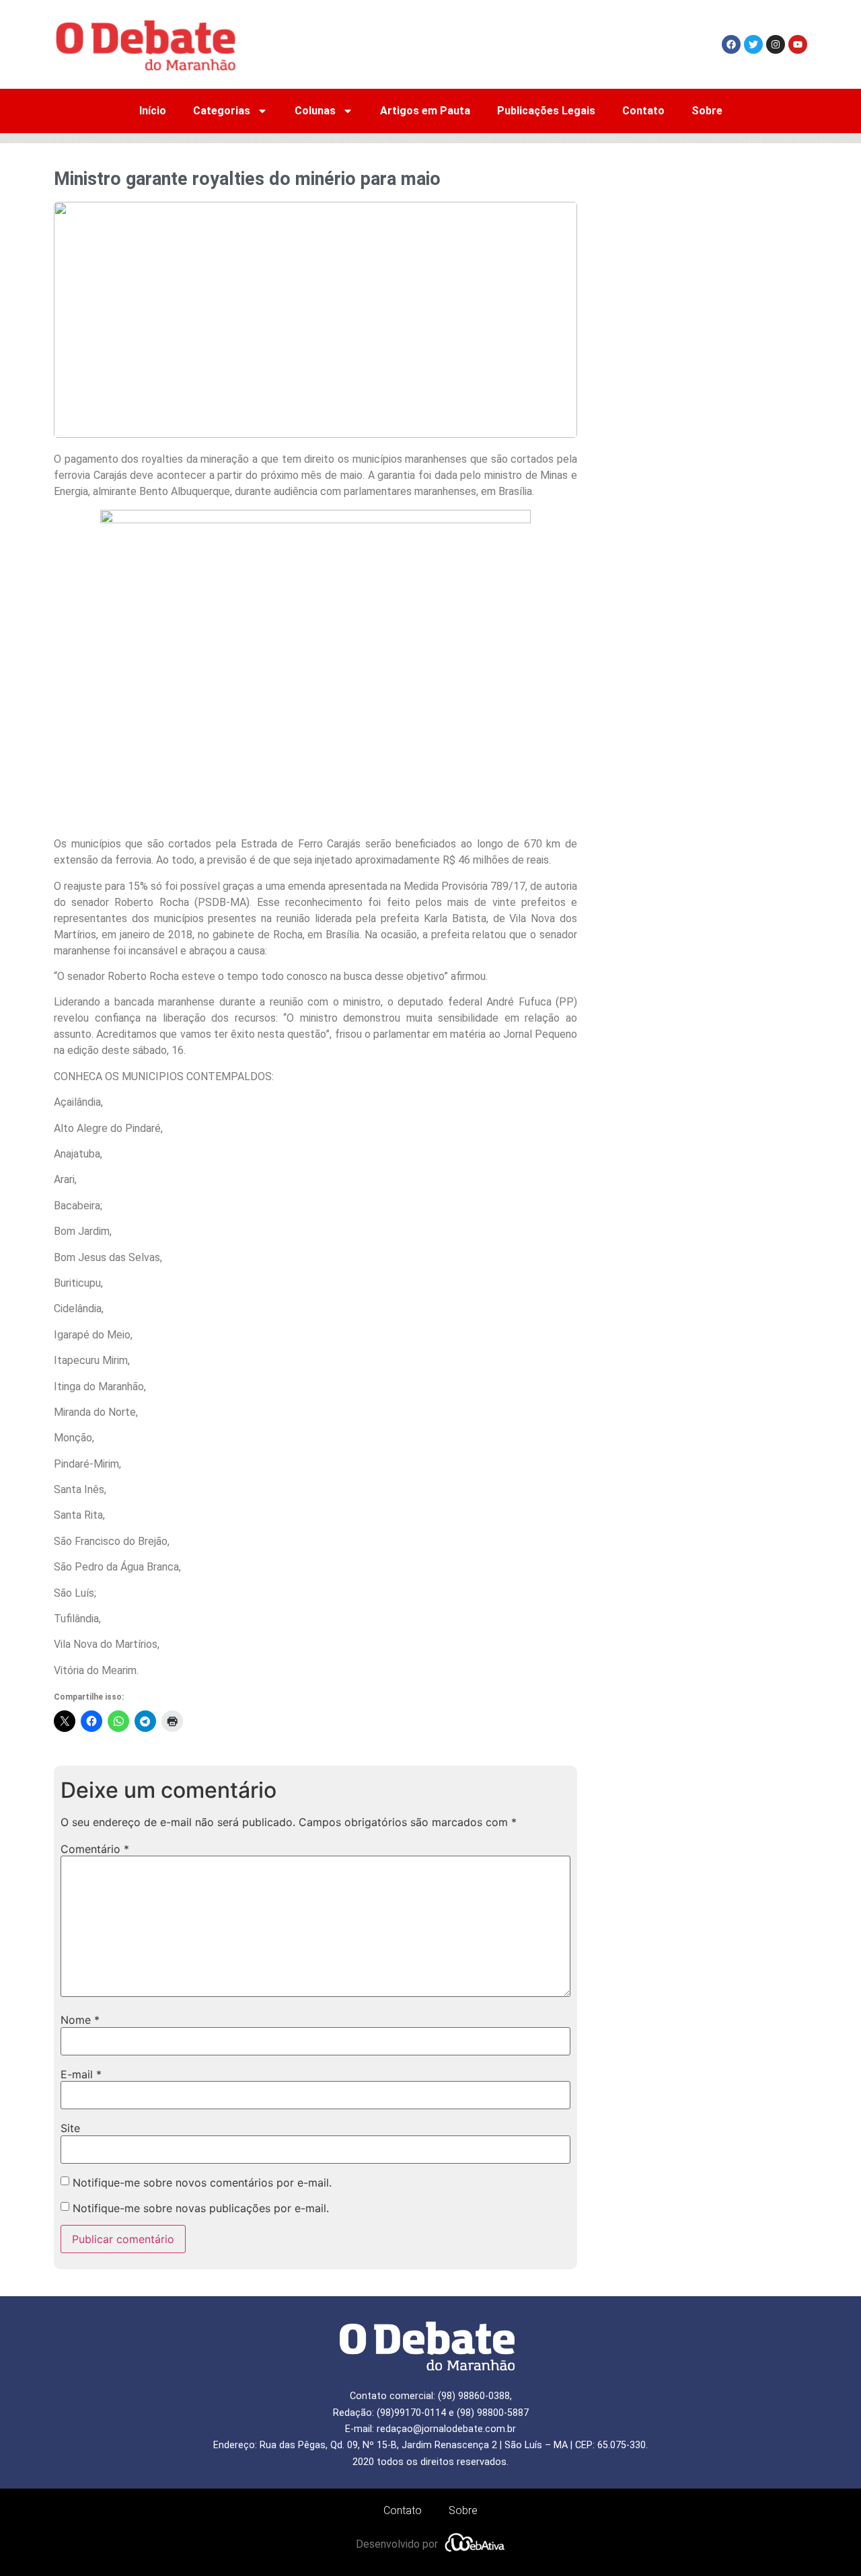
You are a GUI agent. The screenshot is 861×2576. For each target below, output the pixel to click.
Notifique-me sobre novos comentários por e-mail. (202, 2183)
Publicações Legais (546, 111)
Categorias (222, 111)
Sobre (707, 111)
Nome (80, 2020)
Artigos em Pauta (425, 111)
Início (153, 111)
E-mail (81, 2074)
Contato (643, 111)
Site (70, 2128)
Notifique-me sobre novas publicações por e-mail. (201, 2208)
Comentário (95, 1849)
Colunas (315, 111)
